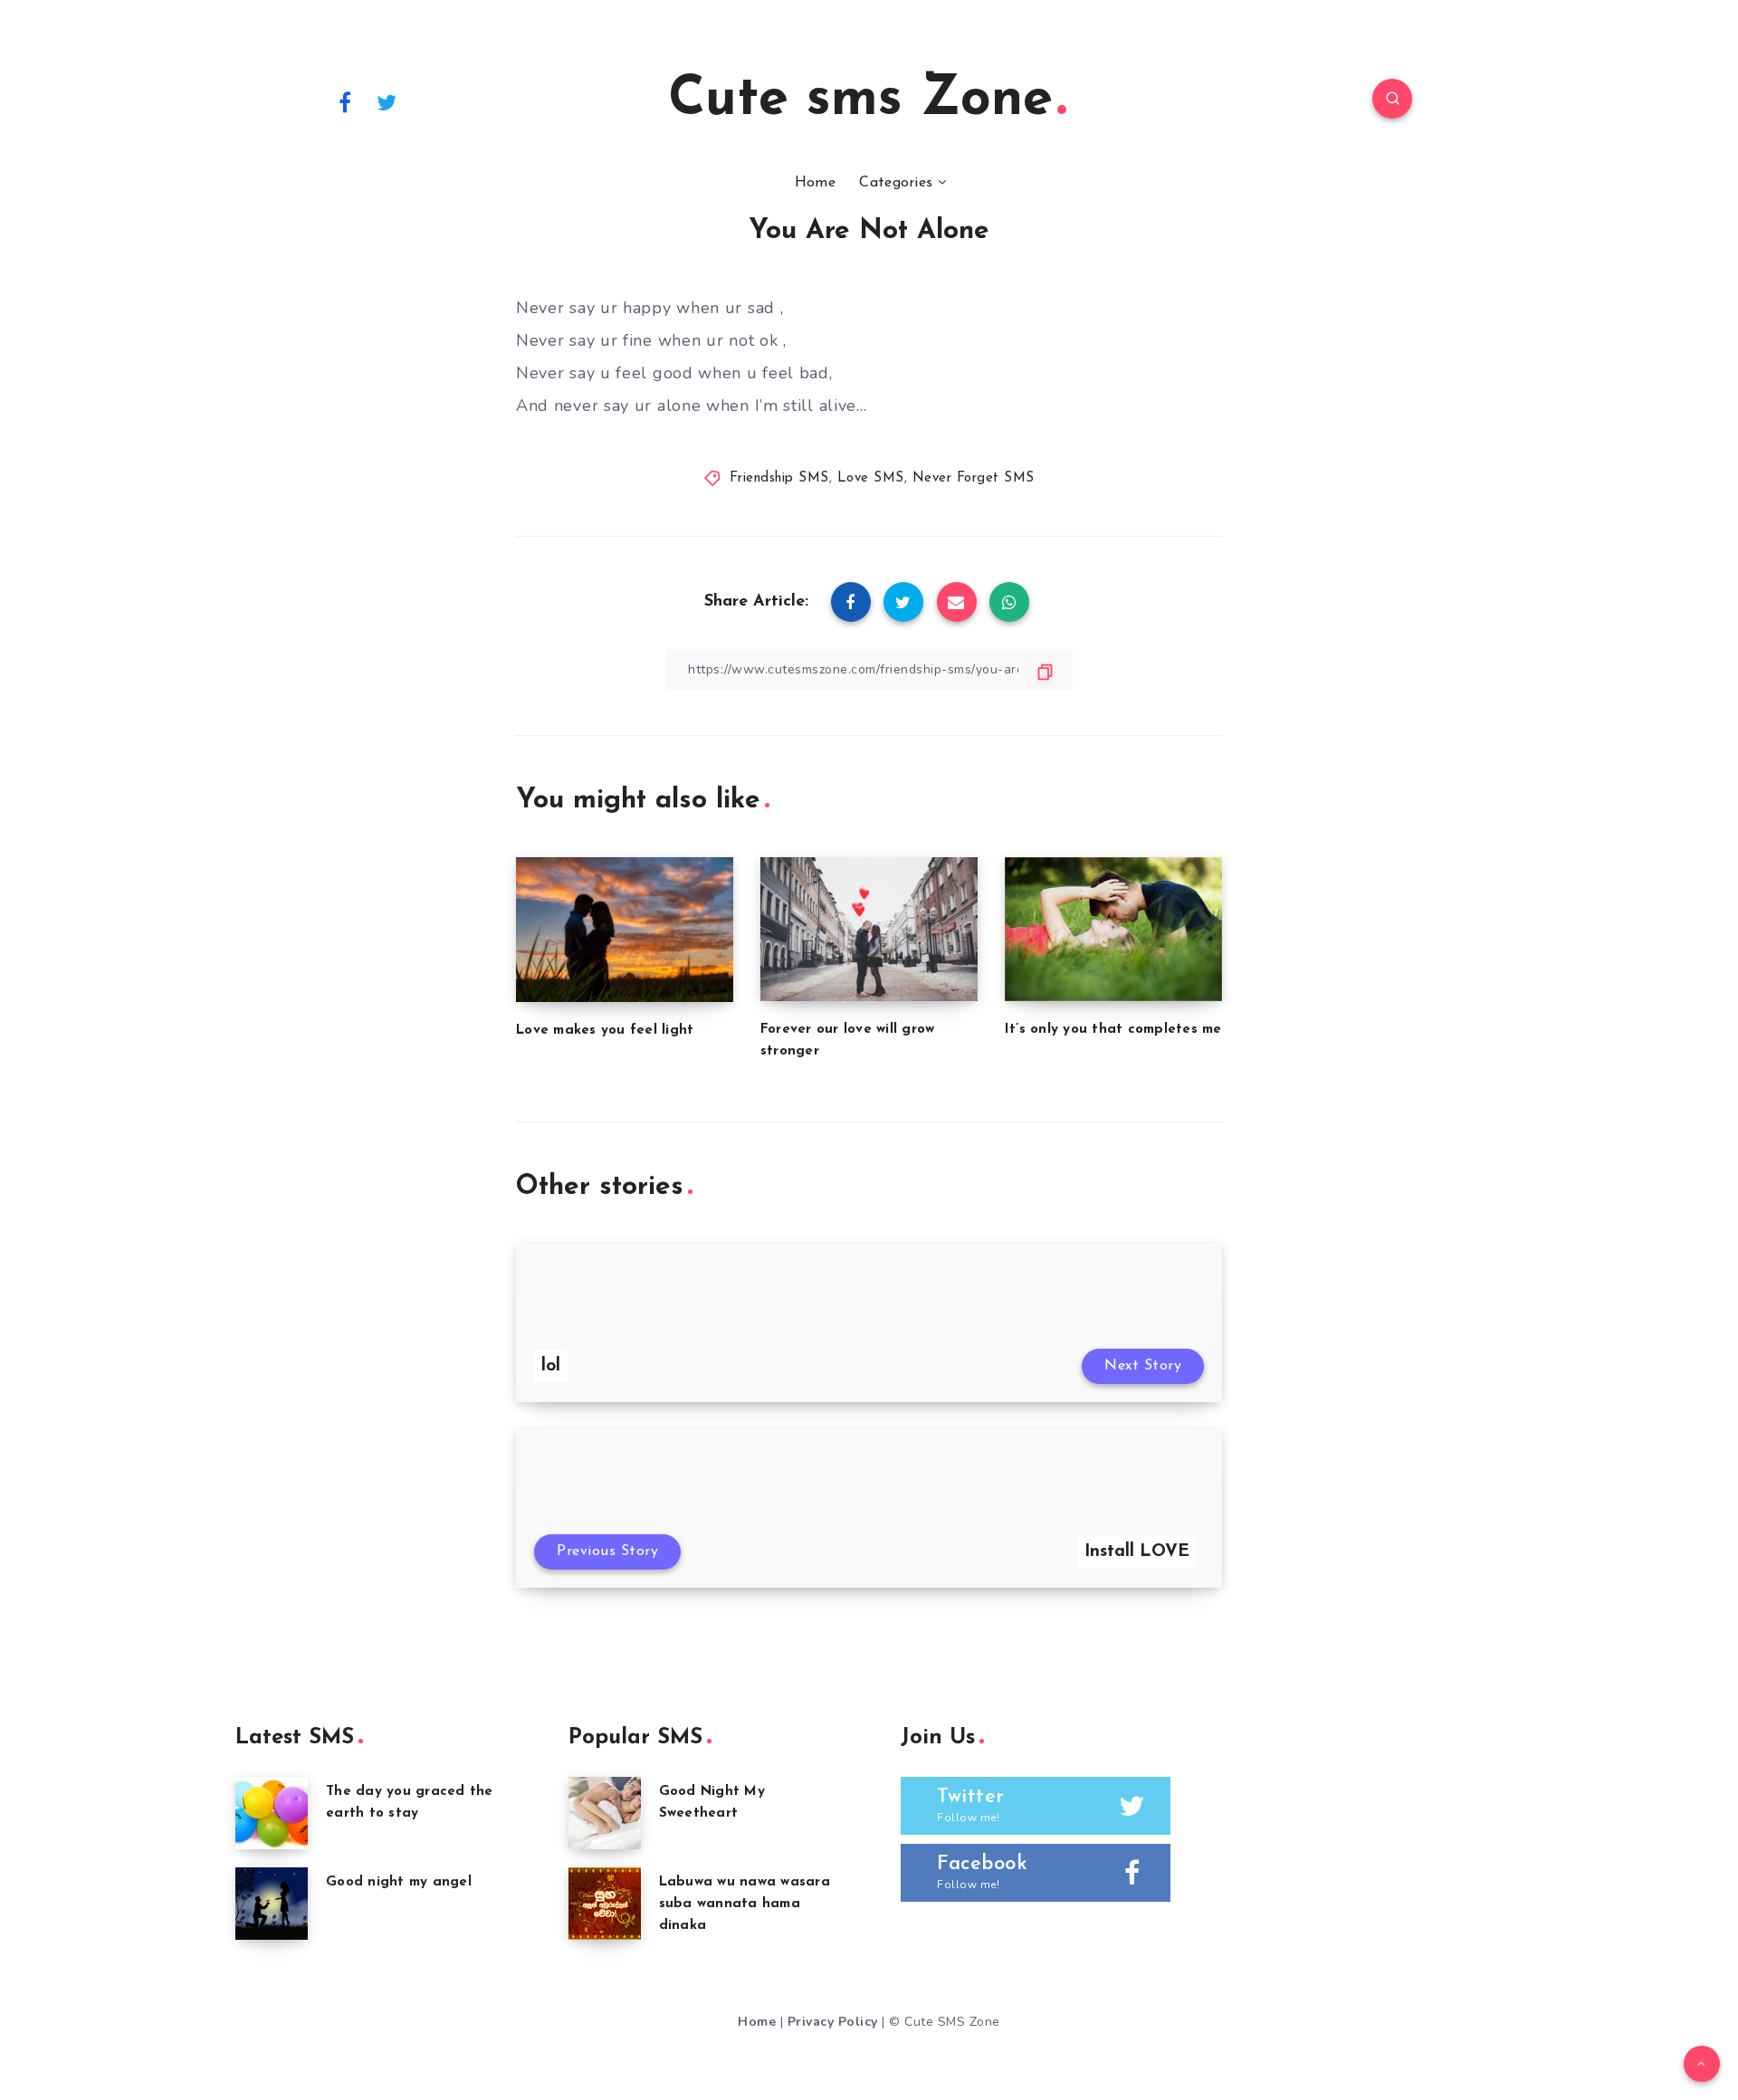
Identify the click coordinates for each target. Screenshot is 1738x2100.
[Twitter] (387, 101)
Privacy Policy (833, 2022)
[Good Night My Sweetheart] (605, 1813)
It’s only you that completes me (1113, 1030)
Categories (896, 183)
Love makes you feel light (605, 1031)
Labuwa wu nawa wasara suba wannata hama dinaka (745, 1904)
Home (815, 183)
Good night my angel (399, 1882)
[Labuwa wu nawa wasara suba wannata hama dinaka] (605, 1904)
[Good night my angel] (272, 1904)
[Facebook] (345, 101)
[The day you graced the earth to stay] (272, 1813)
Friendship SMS (779, 478)
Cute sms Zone (860, 100)
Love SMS (871, 478)
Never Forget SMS (974, 478)
